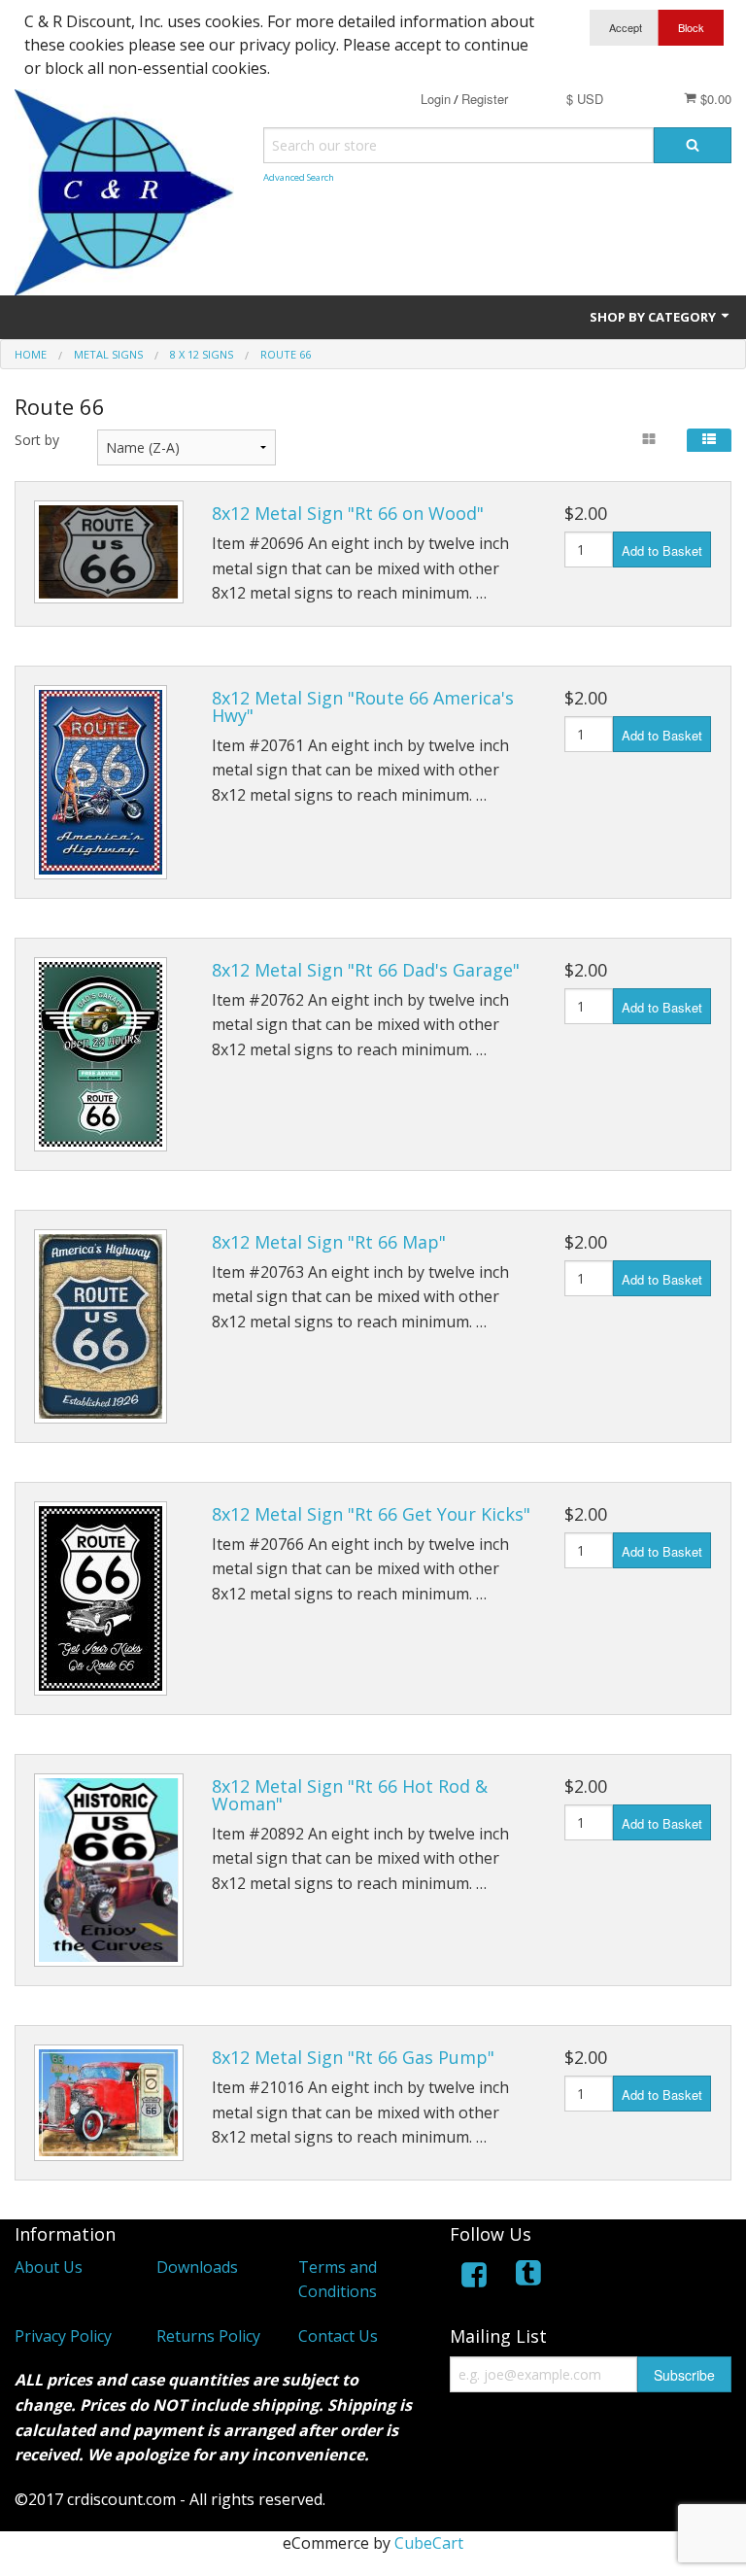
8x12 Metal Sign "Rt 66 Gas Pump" (353, 2057)
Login (436, 99)
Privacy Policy (63, 2336)
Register (485, 99)
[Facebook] (474, 2278)
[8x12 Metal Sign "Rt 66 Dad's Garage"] (101, 1054)
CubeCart (429, 2543)
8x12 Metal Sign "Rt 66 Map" (329, 1242)
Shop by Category (654, 317)
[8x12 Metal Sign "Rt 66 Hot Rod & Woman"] (109, 1870)
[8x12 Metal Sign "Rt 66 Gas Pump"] (109, 2103)
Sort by (37, 440)
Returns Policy (208, 2336)
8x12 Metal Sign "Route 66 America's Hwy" (363, 706)
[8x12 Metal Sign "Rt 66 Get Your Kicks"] (101, 1598)
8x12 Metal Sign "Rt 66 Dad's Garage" (366, 970)
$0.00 (714, 99)
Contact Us (338, 2336)
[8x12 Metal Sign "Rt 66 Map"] (101, 1326)
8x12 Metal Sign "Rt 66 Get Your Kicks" (371, 1514)
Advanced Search (299, 177)
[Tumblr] (530, 2278)
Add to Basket (662, 550)
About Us (49, 2267)
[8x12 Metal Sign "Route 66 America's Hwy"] (101, 782)
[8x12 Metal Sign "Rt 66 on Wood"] (109, 552)
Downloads (197, 2267)
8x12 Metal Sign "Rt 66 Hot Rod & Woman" (350, 1795)
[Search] (693, 145)
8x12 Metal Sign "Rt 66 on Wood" (348, 513)
